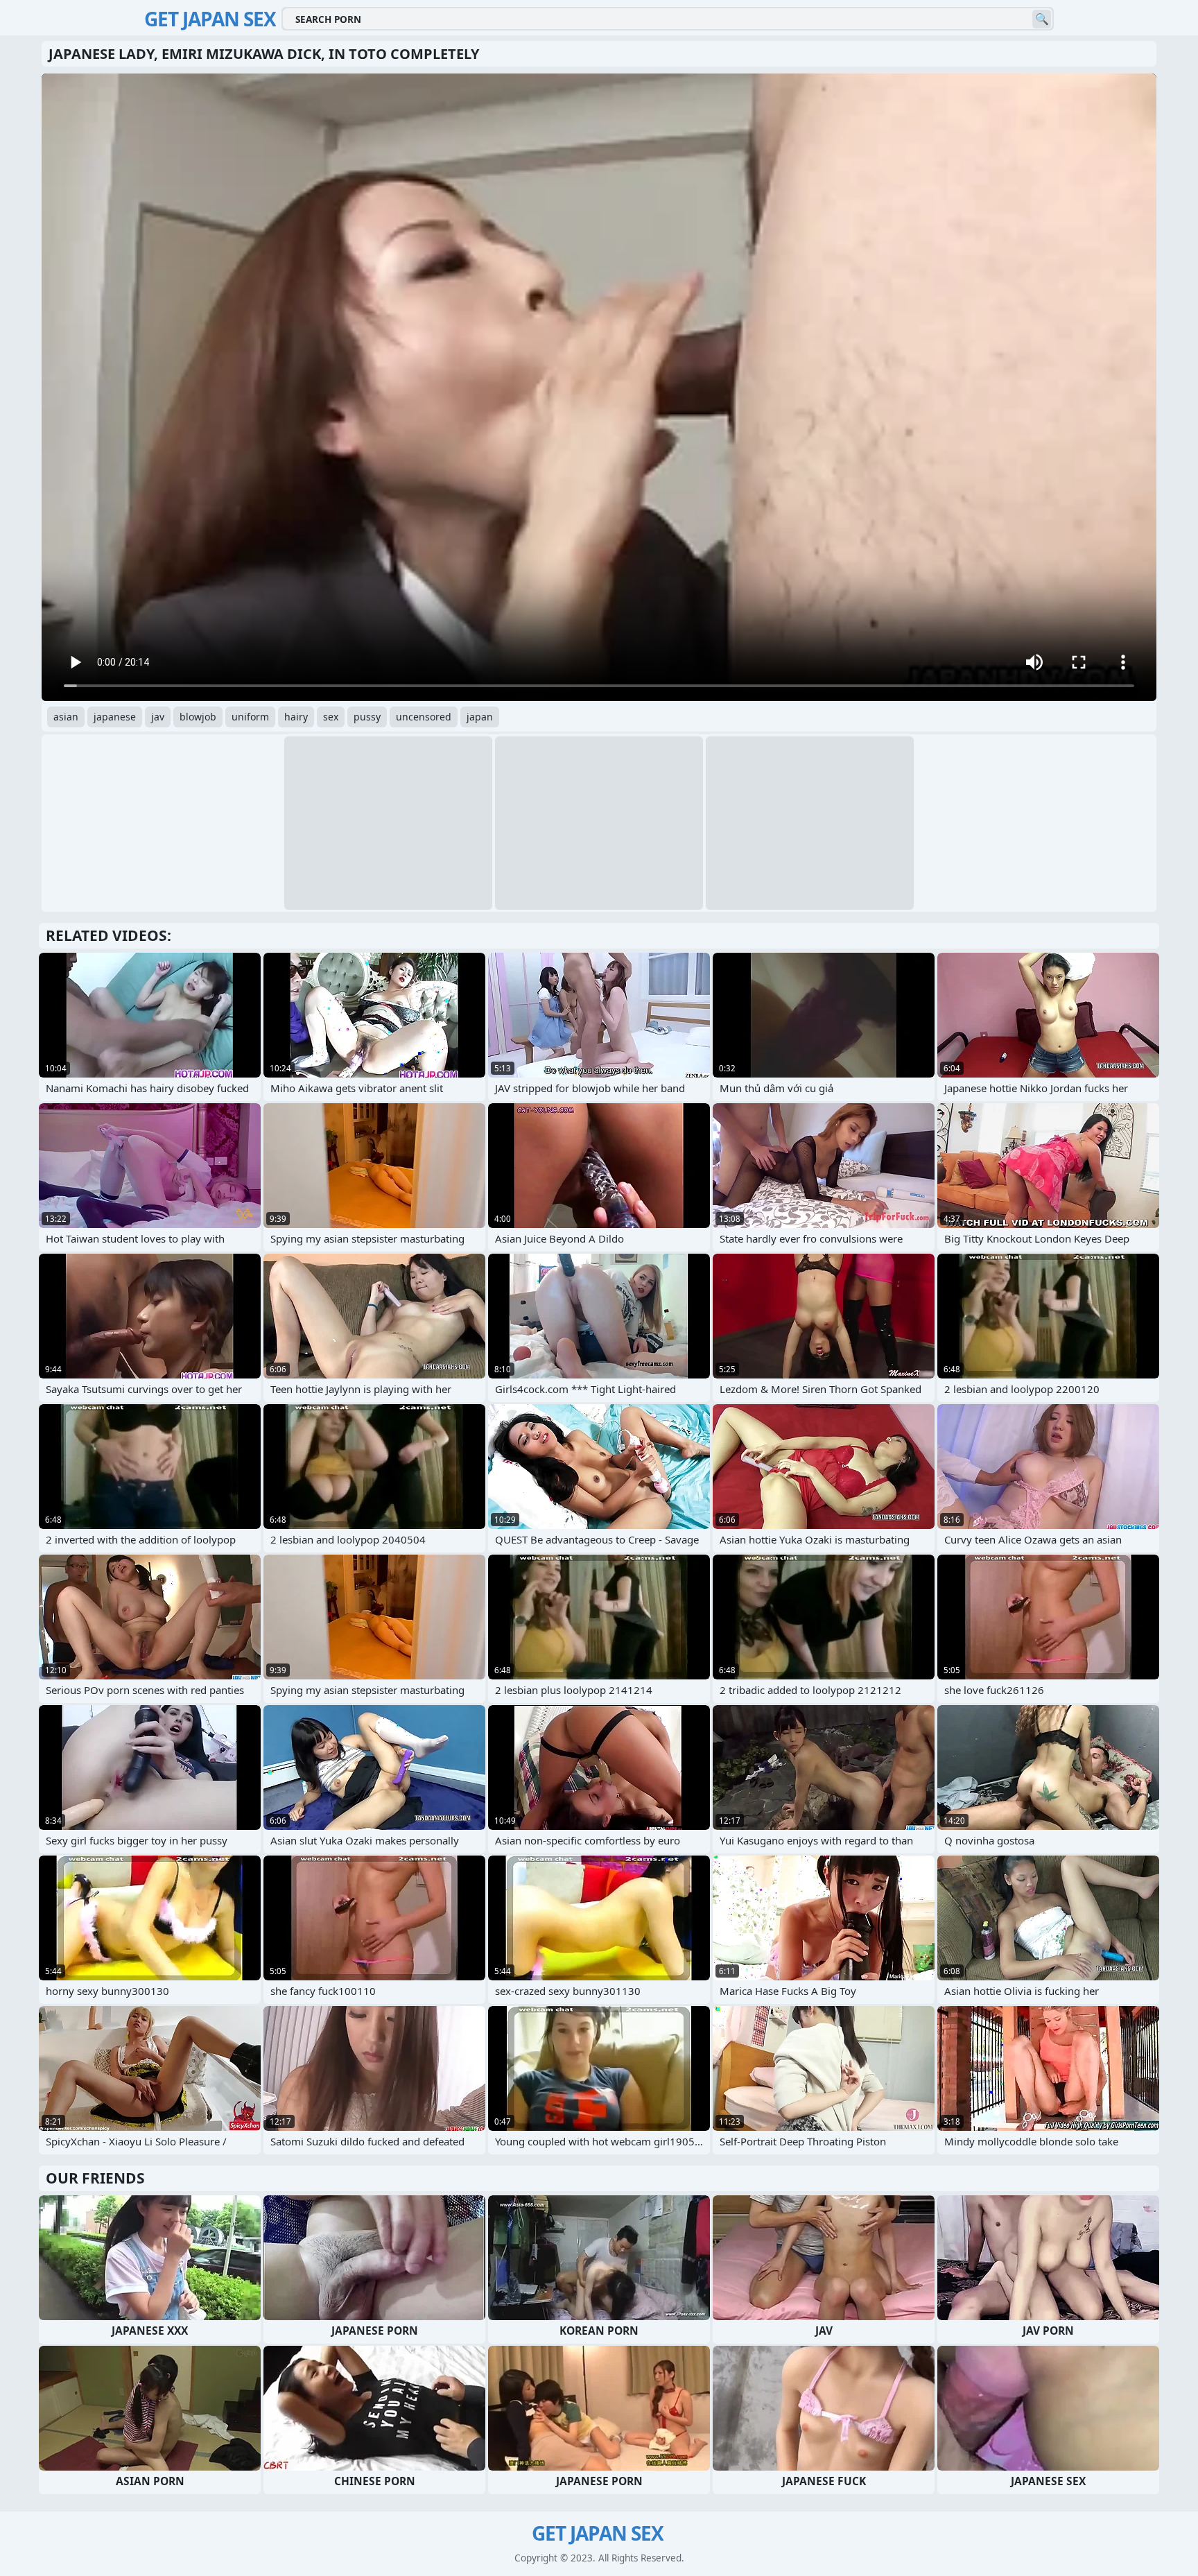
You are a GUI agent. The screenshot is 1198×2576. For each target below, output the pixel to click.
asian (66, 717)
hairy (296, 717)
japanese (115, 717)
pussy (367, 717)
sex (331, 717)
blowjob (198, 717)
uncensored (424, 717)
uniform (250, 717)
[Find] (1042, 19)
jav (158, 717)
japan (480, 717)
